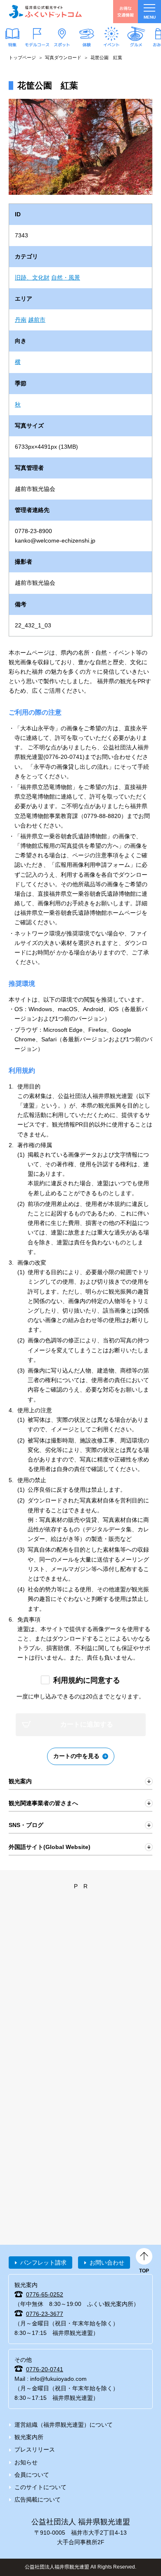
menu (150, 17)
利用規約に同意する (87, 1680)
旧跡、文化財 (32, 277)
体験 (87, 44)
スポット (62, 44)
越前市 (37, 320)
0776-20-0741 (45, 2369)
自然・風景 (66, 277)
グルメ (136, 44)
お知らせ (26, 2462)
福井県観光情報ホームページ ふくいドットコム (45, 12)
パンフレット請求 (43, 2263)
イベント (111, 44)
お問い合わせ (107, 2263)
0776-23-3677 (45, 2314)
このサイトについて (40, 2487)
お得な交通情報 (125, 11)
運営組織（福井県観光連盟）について (64, 2425)
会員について (32, 2475)
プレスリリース (35, 2449)
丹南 (21, 320)
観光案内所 (29, 2437)
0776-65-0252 (45, 2294)
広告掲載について (38, 2499)
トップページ (22, 57)
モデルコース (37, 44)
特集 (12, 44)
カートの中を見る (76, 1756)
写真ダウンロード (63, 57)
